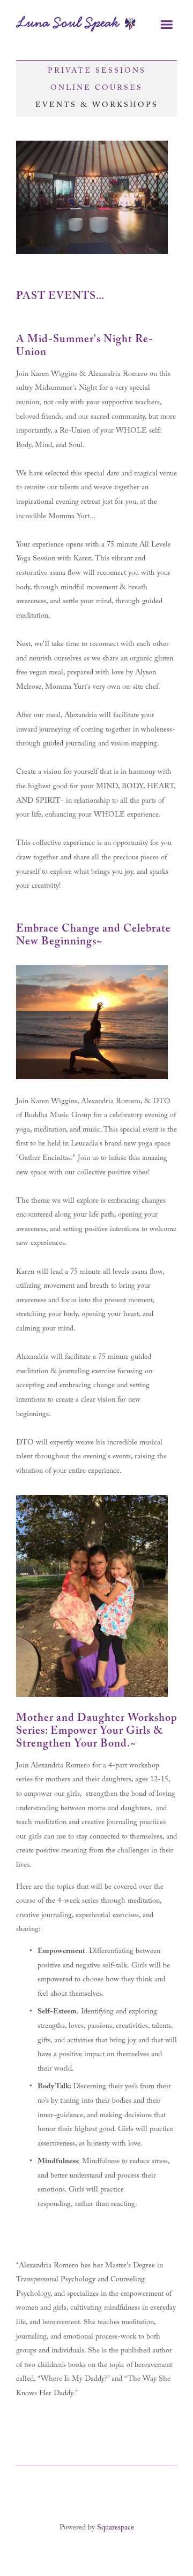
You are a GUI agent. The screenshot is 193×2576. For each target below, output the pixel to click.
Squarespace (116, 2528)
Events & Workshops (97, 106)
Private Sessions (97, 72)
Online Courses (96, 89)
